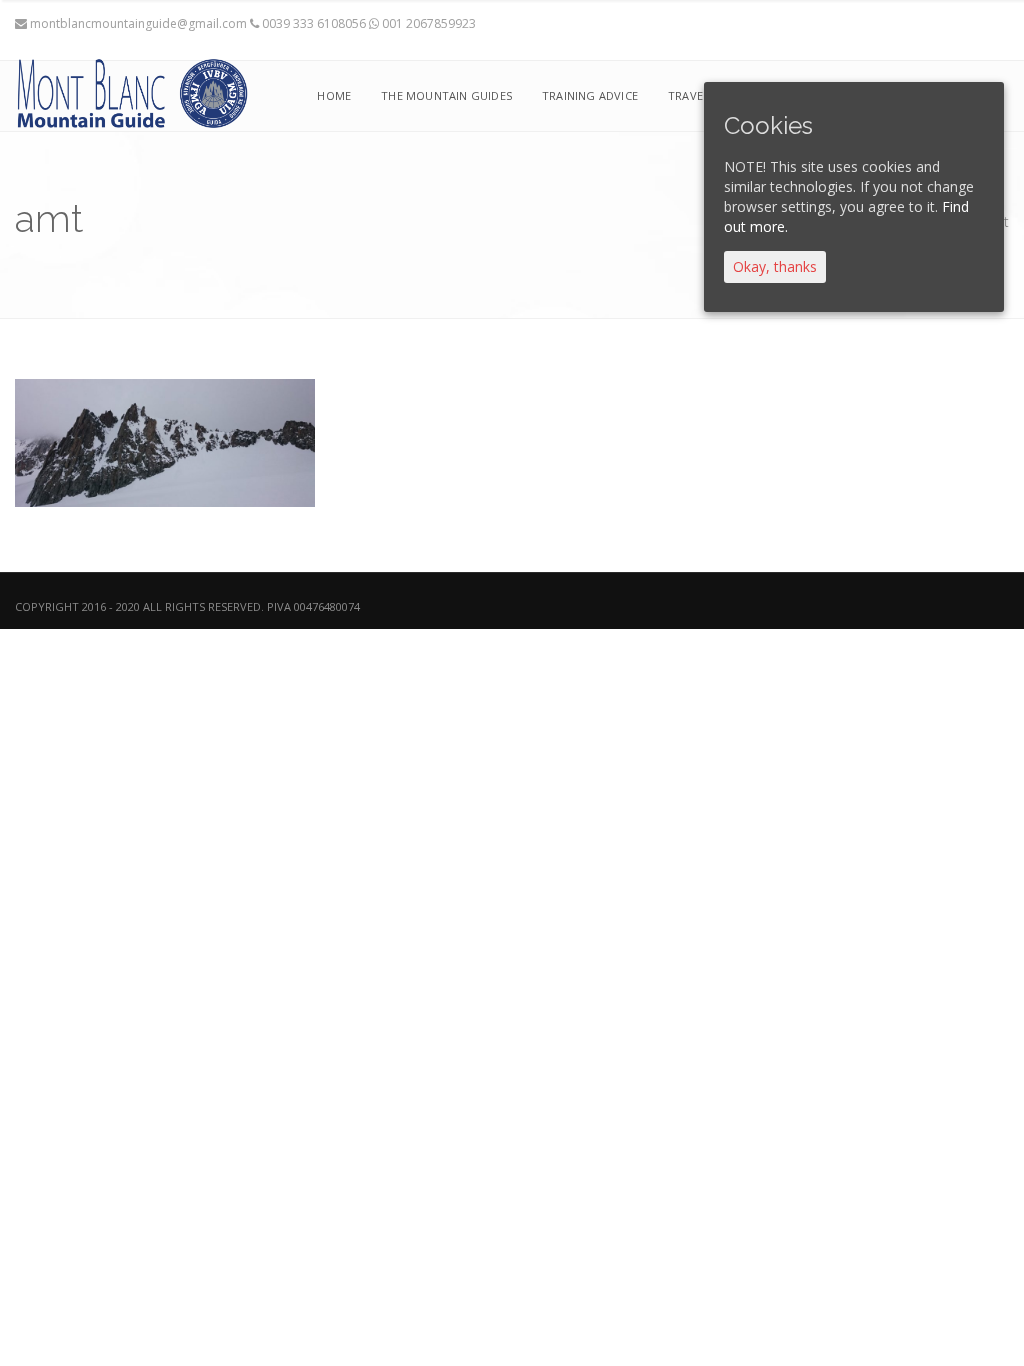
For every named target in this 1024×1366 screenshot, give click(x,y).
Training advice (590, 95)
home (334, 95)
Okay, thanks (775, 266)
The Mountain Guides (446, 95)
